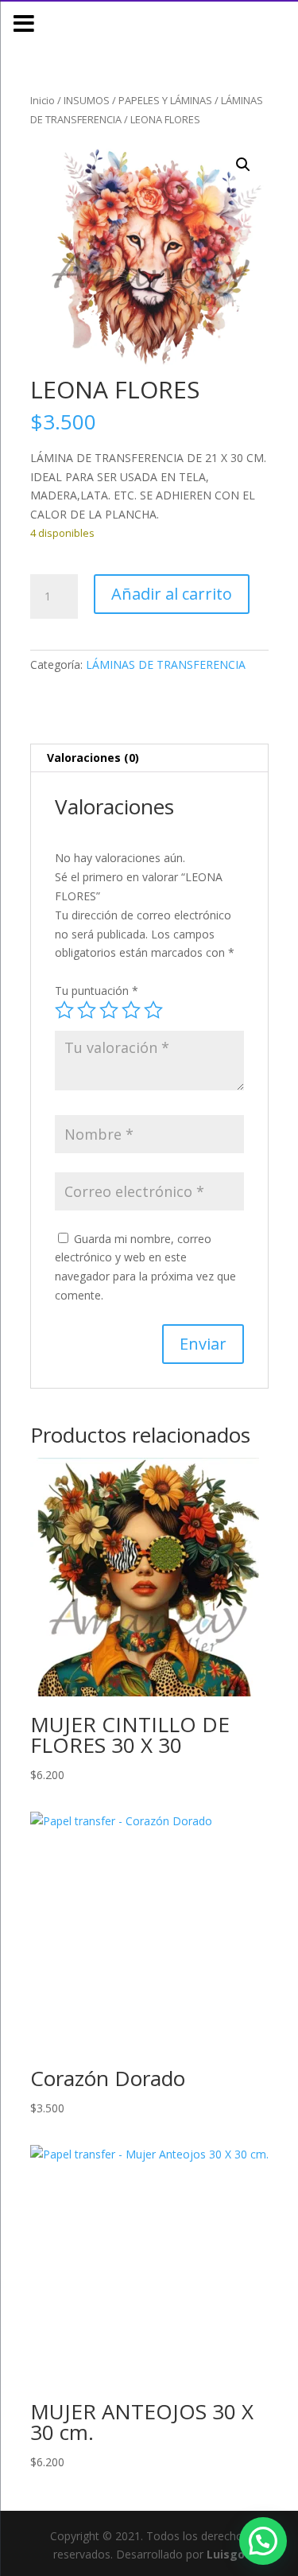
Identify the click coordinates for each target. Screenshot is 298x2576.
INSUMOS (87, 100)
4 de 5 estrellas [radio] (131, 1010)
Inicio (43, 100)
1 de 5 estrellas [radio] (64, 1010)
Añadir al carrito (172, 594)
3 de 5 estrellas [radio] (109, 1010)
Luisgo (226, 2554)
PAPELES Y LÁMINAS (165, 100)
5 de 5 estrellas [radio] (153, 1010)
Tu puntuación (97, 991)
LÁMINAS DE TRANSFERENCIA (166, 664)
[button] (243, 165)
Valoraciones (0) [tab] (93, 758)
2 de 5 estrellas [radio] (87, 1010)
